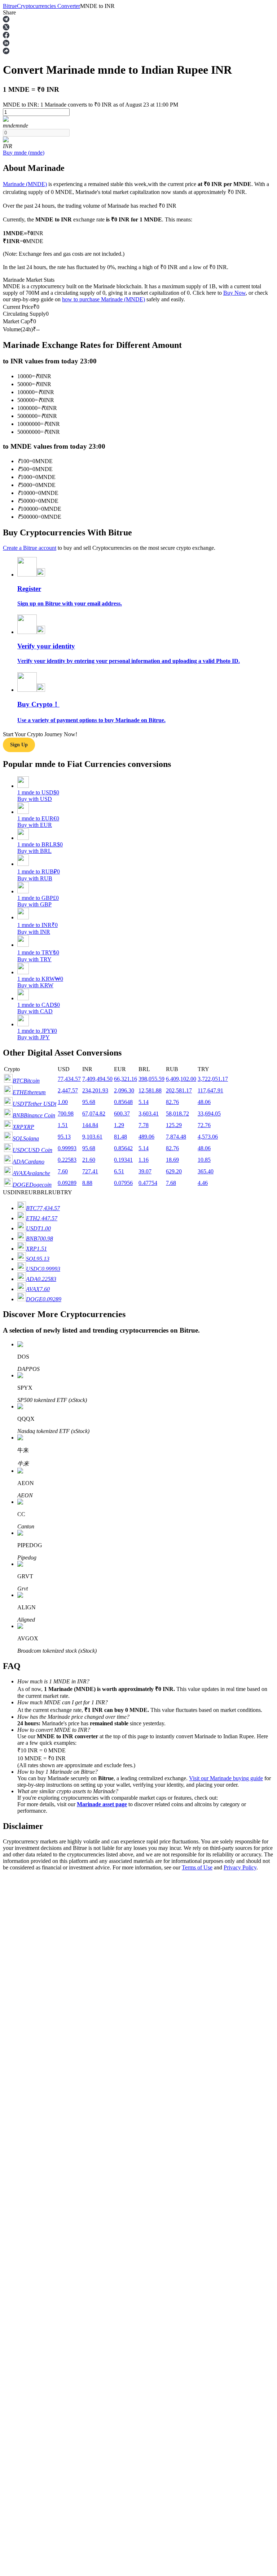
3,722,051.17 (213, 1079)
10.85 (204, 1160)
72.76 (204, 1125)
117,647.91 (210, 1090)
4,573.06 (208, 1137)
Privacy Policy (240, 1867)
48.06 (204, 1102)
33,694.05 (209, 1114)
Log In (11, 2028)
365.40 (206, 1171)
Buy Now (234, 293)
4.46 (203, 1183)
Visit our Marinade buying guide (226, 1778)
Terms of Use (197, 1867)
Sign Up (26, 2028)
